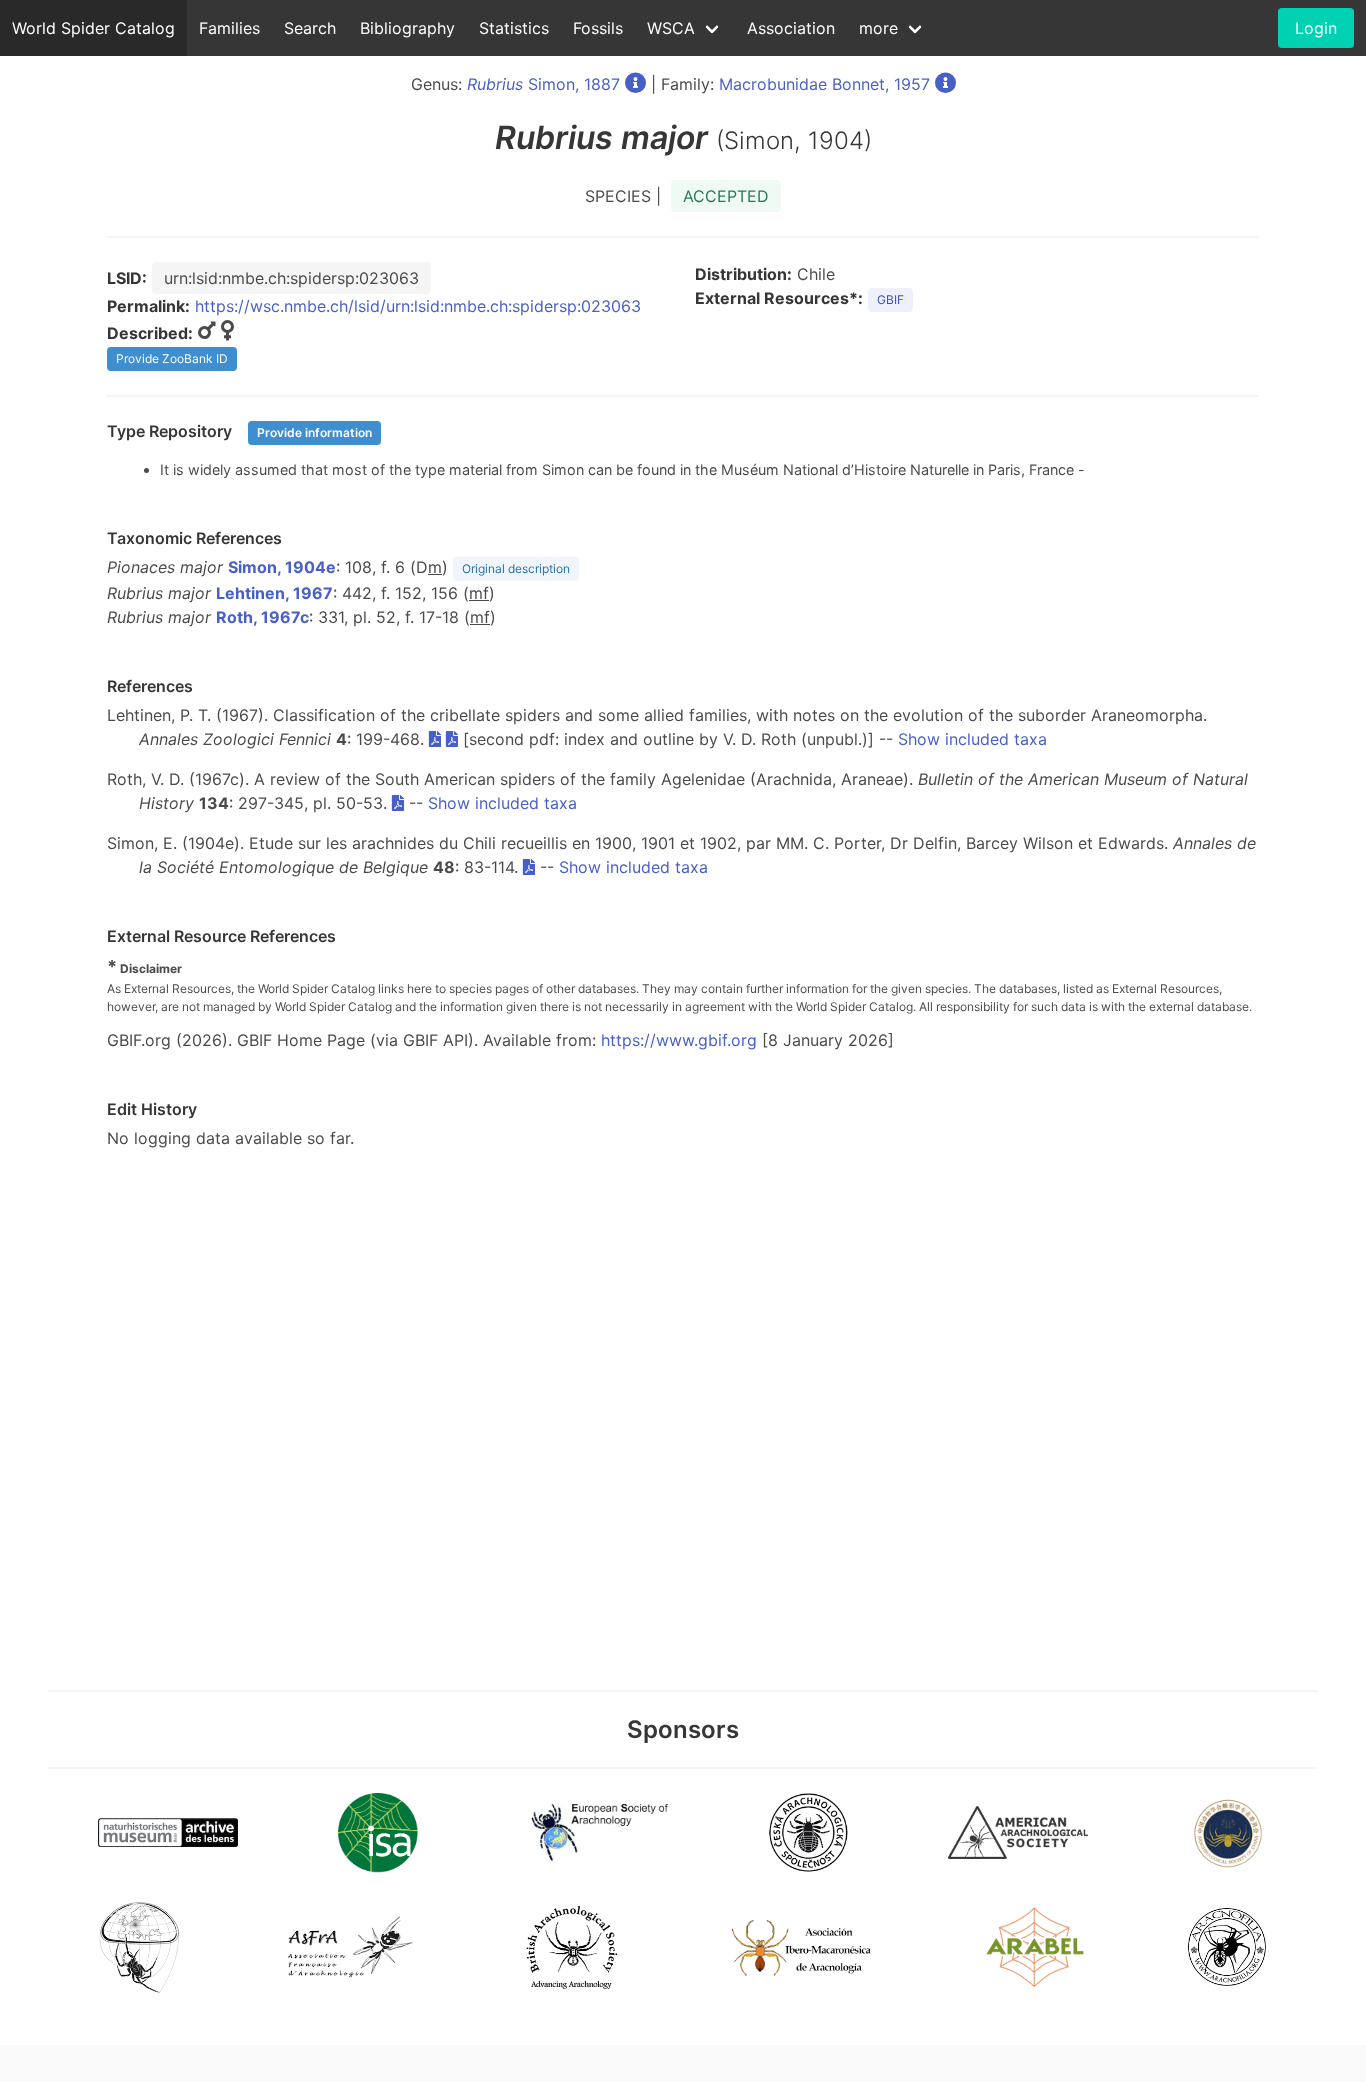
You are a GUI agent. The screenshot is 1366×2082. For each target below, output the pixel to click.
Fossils (598, 28)
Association (791, 28)
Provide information (314, 432)
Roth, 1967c (262, 617)
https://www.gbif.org (679, 1040)
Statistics (514, 28)
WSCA (671, 28)
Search (310, 28)
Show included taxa (972, 739)
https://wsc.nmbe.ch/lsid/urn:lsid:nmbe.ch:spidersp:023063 (418, 306)
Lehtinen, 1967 (274, 593)
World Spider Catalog (93, 28)
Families (229, 28)
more (878, 28)
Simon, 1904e (282, 567)
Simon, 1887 (543, 84)
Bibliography (407, 28)
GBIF (890, 299)
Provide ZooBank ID (172, 358)
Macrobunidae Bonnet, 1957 (824, 84)
